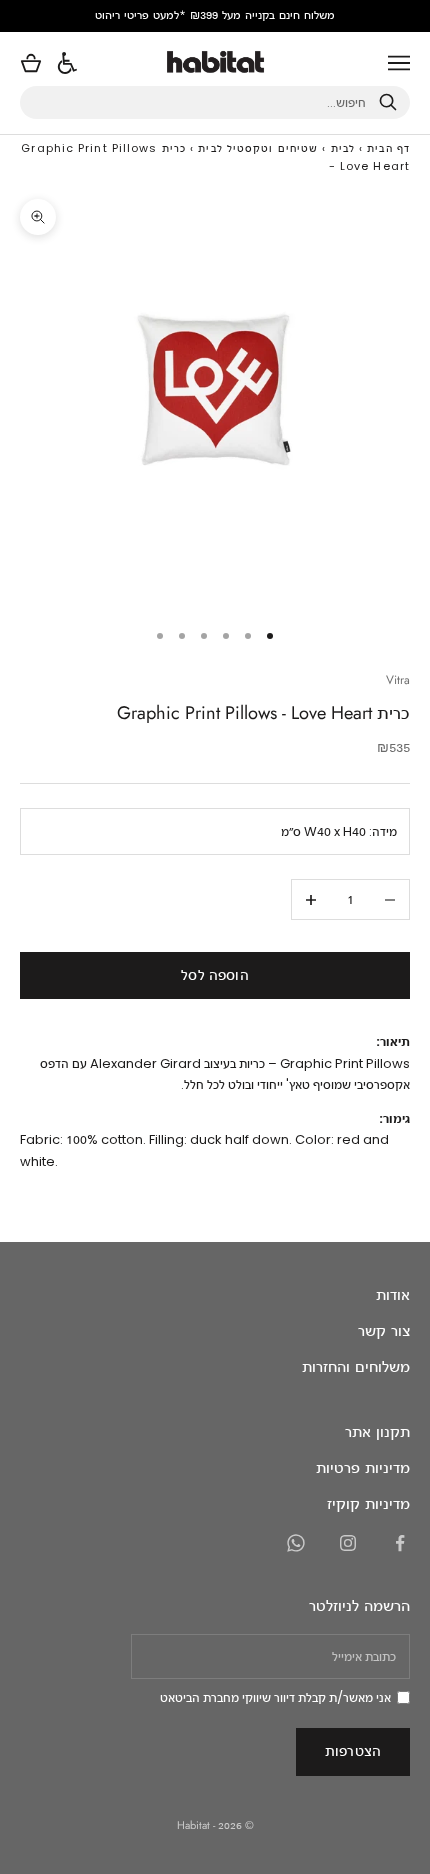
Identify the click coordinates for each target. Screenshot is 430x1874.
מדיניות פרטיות (363, 1467)
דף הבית (388, 148)
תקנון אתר (377, 1431)
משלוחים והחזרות (356, 1366)
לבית (343, 148)
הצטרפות (353, 1750)
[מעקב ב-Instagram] (348, 1543)
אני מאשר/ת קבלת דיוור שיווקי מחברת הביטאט (275, 1697)
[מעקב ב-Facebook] (400, 1543)
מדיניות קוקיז (368, 1503)
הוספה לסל (214, 974)
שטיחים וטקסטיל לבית (258, 148)
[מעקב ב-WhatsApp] (296, 1543)
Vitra (398, 680)
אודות (393, 1294)
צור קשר (384, 1330)
